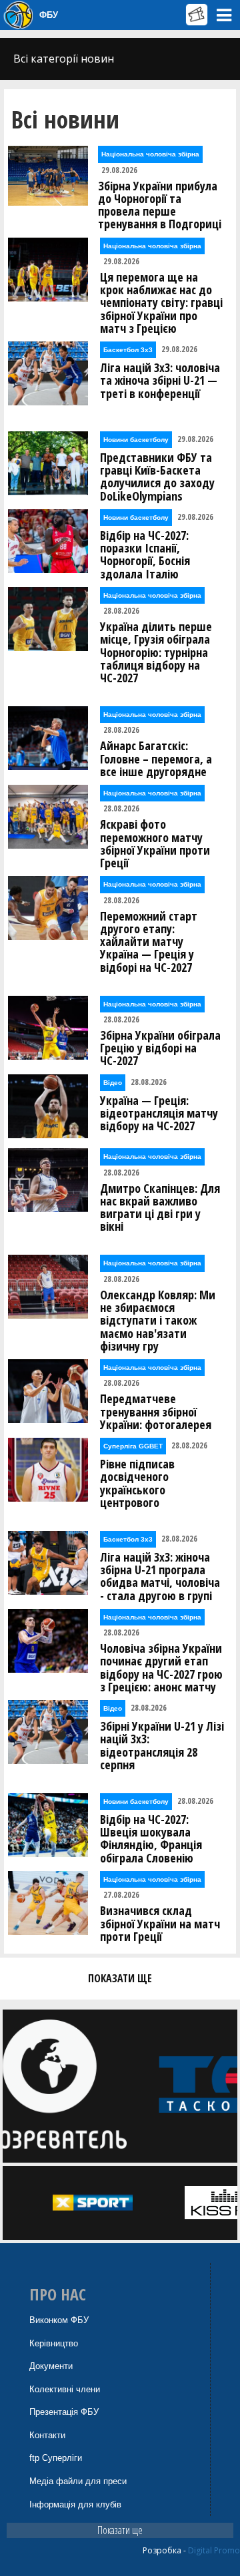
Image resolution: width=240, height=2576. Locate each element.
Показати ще (120, 2530)
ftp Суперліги (56, 2458)
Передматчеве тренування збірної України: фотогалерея (156, 1412)
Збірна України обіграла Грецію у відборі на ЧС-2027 (160, 1048)
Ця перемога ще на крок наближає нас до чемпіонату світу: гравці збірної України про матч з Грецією (161, 303)
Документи (51, 2366)
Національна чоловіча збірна (150, 154)
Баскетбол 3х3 (128, 350)
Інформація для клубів (75, 2504)
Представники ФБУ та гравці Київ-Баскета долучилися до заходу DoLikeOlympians (157, 477)
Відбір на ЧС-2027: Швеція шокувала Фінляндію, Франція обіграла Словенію (151, 1839)
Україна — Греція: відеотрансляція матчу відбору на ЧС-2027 (159, 1114)
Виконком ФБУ (59, 2320)
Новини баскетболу (136, 440)
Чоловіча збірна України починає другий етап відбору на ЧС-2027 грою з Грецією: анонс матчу (161, 1668)
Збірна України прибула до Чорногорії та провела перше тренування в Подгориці (160, 205)
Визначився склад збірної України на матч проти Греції (160, 1924)
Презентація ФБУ (64, 2412)
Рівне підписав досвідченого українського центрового (137, 1483)
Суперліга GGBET (133, 1446)
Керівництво (54, 2343)
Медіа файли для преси (78, 2481)
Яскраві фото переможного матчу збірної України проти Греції (155, 844)
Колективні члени (65, 2389)
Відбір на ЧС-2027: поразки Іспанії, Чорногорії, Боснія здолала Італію (145, 555)
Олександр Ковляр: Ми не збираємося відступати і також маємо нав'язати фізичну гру (158, 1321)
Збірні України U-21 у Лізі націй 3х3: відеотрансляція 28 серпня (162, 1746)
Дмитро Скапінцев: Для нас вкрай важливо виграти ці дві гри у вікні (160, 1208)
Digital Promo (214, 2550)
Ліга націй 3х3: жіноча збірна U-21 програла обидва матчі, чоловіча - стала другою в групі (160, 1577)
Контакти (47, 2435)
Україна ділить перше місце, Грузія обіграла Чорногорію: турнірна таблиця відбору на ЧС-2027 (156, 652)
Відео (113, 1083)
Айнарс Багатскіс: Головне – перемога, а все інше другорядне (156, 759)
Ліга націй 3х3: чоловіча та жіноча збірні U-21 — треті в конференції (160, 381)
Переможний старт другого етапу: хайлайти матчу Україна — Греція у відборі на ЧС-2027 (149, 942)
